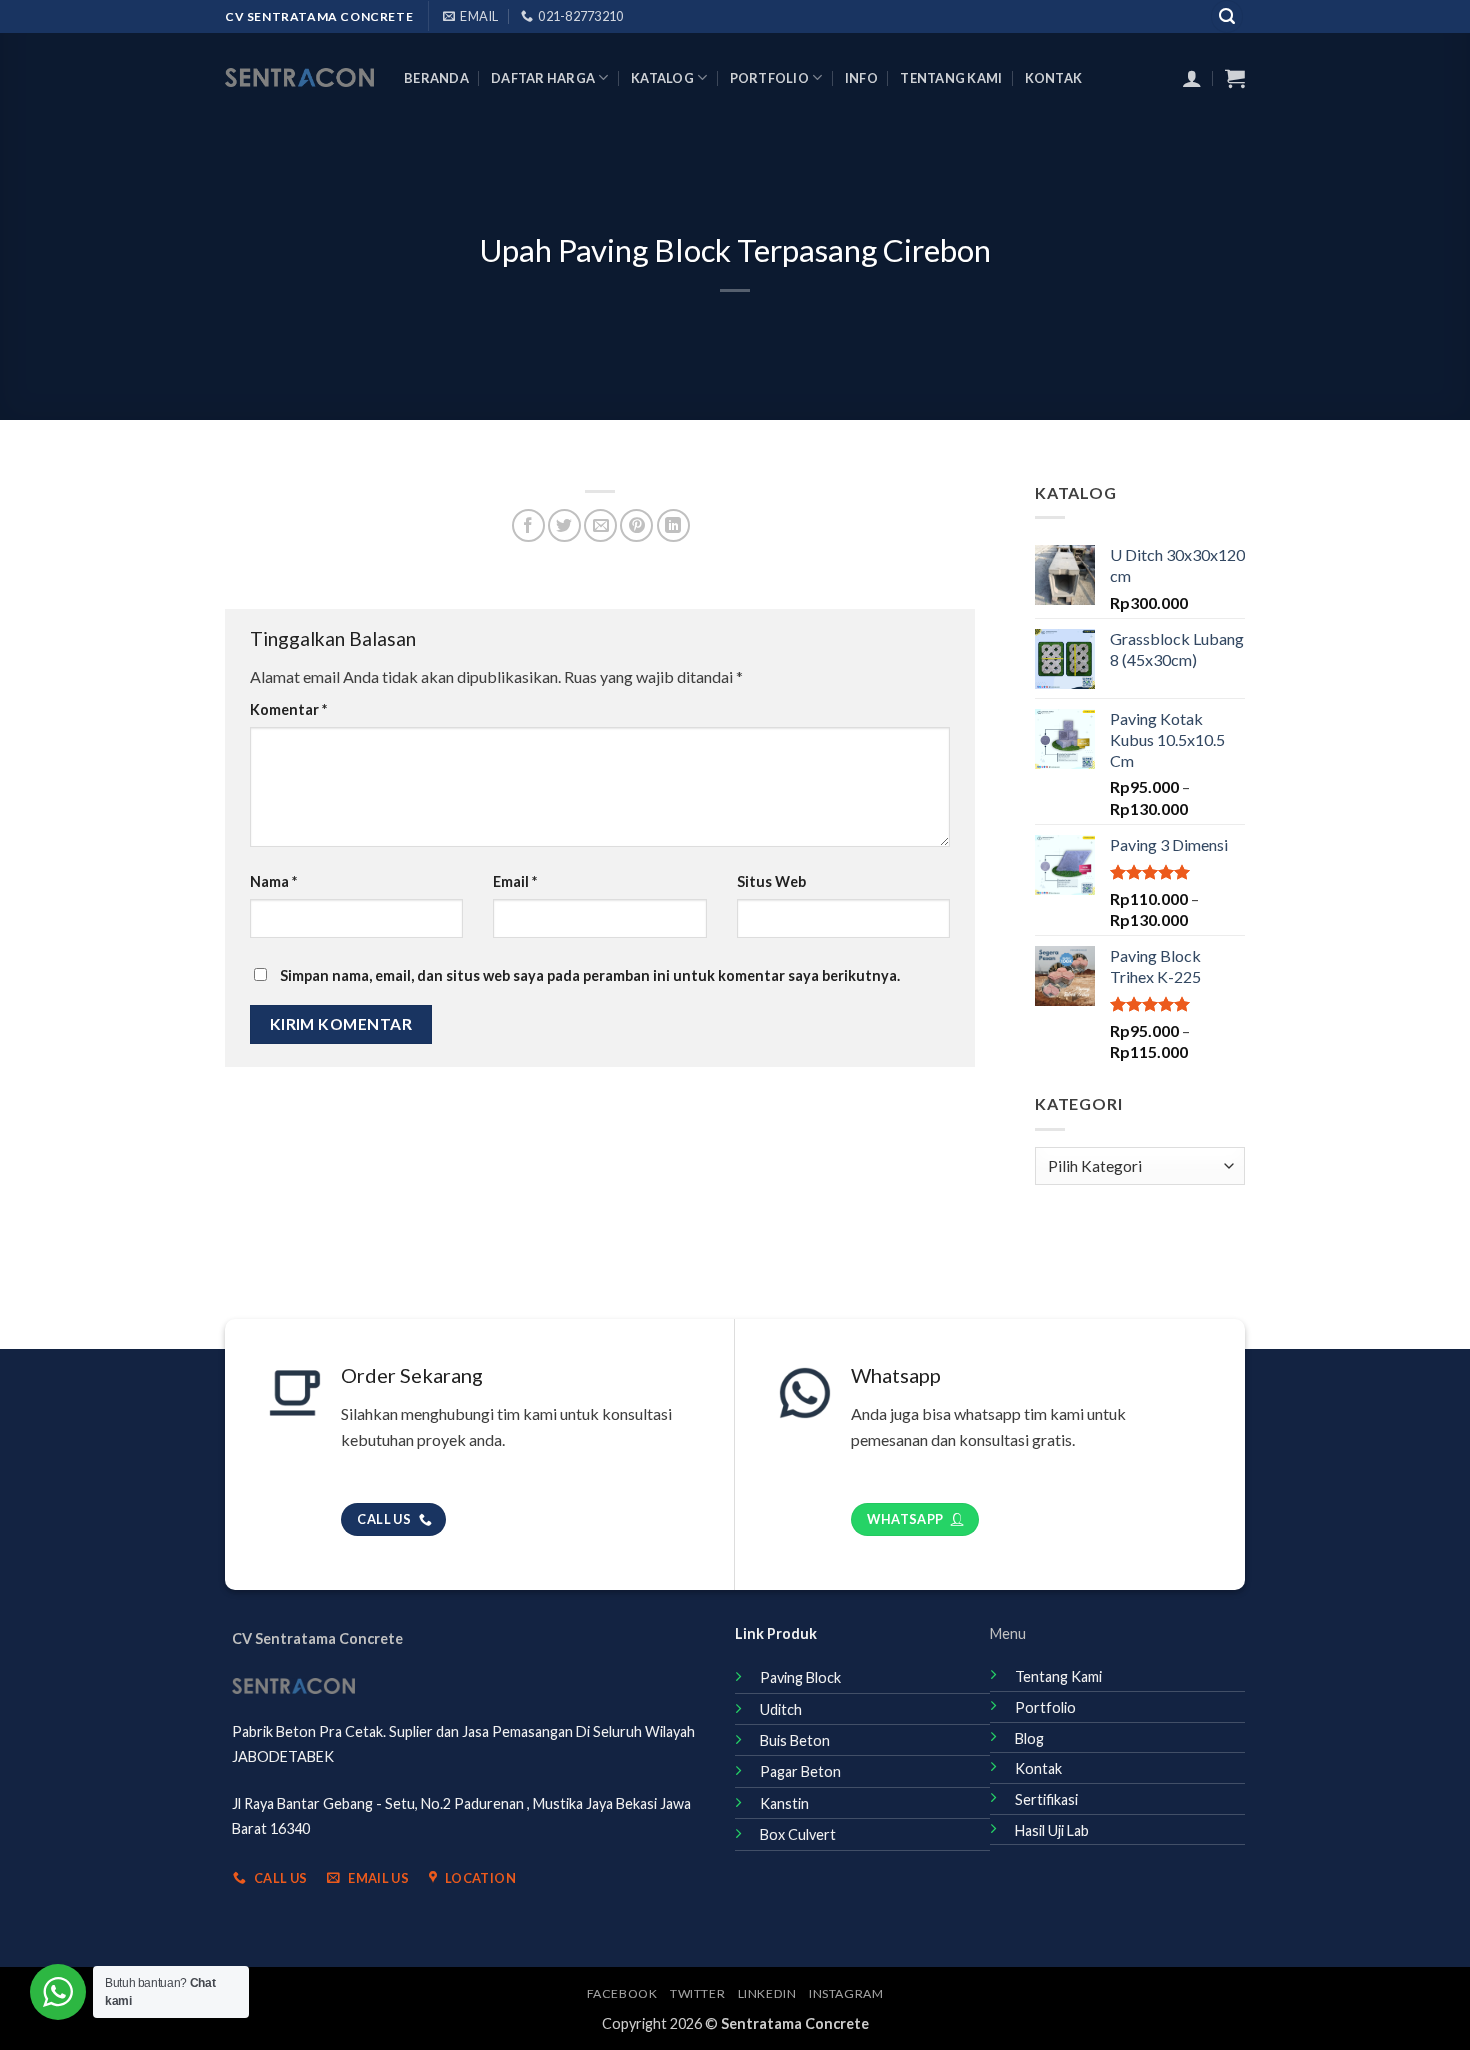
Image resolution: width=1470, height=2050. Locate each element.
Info (861, 78)
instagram (846, 1993)
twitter (697, 1993)
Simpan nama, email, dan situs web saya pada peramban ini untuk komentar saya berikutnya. (590, 975)
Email (515, 881)
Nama (273, 881)
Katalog (662, 78)
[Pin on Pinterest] (636, 525)
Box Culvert (798, 1834)
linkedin (767, 1993)
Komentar (288, 709)
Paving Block (800, 1677)
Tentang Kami (951, 78)
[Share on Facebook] (528, 525)
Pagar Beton (800, 1771)
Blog (1029, 1738)
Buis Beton (795, 1740)
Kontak (1054, 78)
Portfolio (769, 78)
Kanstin (784, 1803)
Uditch (781, 1709)
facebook (622, 1993)
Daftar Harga (543, 78)
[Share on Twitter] (564, 525)
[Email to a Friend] (600, 525)
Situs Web (771, 881)
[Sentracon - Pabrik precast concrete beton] (299, 78)
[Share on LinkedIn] (673, 525)
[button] (1227, 16)
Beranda (436, 78)
